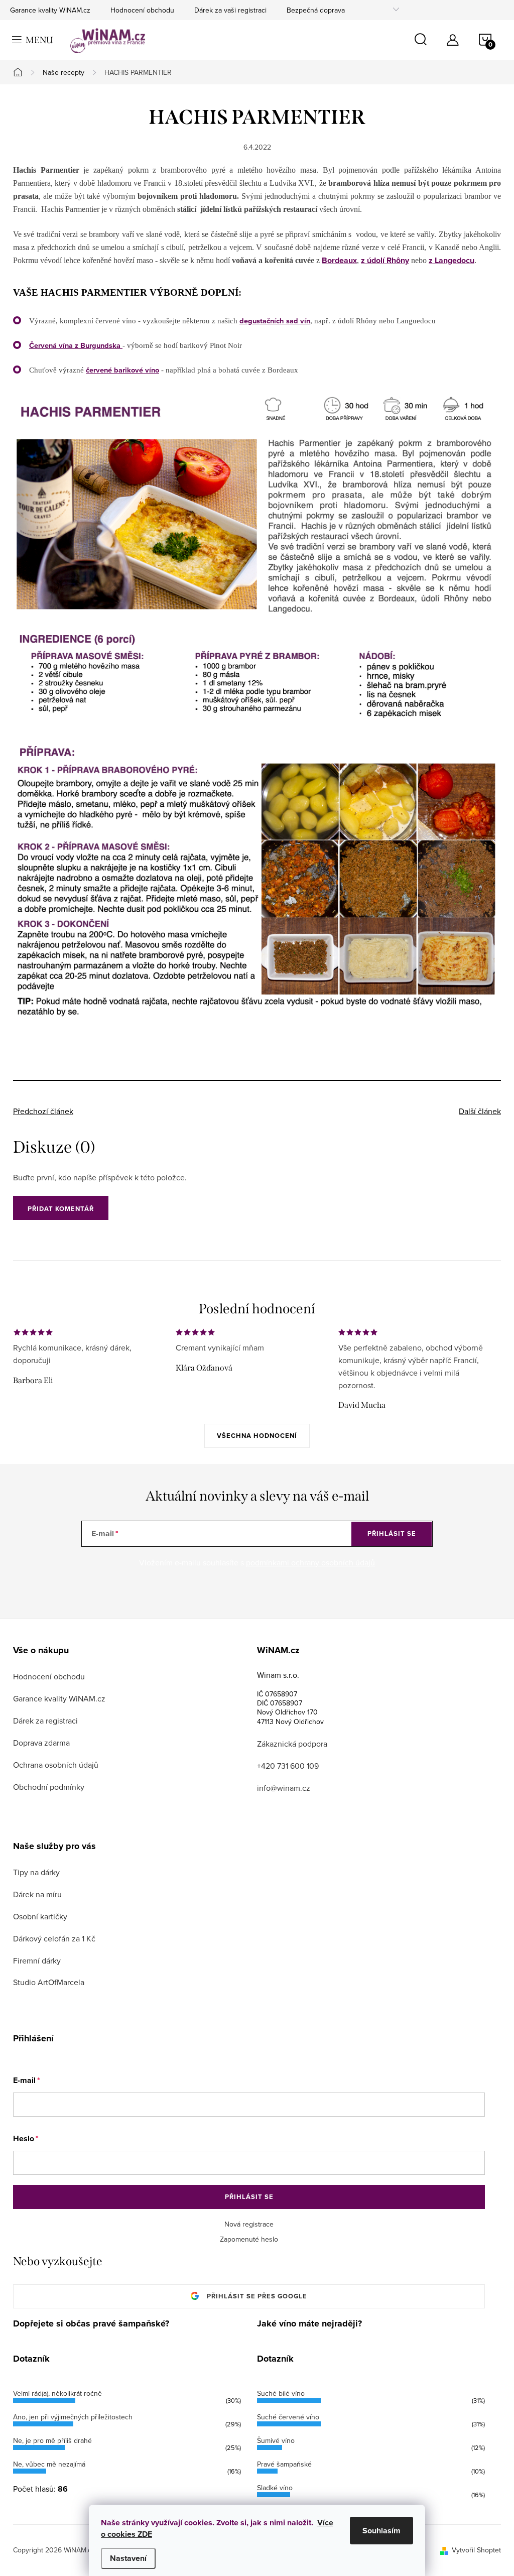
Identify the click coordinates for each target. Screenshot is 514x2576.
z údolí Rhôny (385, 260)
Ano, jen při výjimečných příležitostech (73, 2417)
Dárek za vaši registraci (230, 10)
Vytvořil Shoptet (476, 2550)
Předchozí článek (43, 1111)
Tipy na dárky (36, 1872)
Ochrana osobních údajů (56, 1765)
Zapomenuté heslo (249, 2239)
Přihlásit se (392, 1534)
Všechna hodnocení (257, 1436)
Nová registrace (249, 2224)
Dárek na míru (37, 1894)
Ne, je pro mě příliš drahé (52, 2440)
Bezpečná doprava (316, 10)
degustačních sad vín (275, 321)
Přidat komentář (61, 1209)
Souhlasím (381, 2531)
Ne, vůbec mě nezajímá (49, 2464)
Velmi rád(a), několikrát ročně (57, 2393)
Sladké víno (275, 2488)
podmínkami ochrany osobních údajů (310, 1562)
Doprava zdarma (41, 1743)
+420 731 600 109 (288, 1766)
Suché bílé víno (281, 2393)
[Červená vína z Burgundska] (121, 345)
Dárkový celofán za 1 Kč (54, 1938)
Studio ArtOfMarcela (49, 1982)
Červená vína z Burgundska (75, 345)
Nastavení (128, 2558)
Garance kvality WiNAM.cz (50, 10)
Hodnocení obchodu (142, 10)
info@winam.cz (284, 1788)
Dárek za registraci (45, 1721)
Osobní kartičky (40, 1916)
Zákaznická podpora (292, 1744)
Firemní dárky (37, 1960)
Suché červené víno (288, 2417)
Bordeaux (339, 260)
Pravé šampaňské (284, 2464)
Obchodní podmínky (49, 1787)
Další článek (480, 1111)
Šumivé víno (276, 2440)
